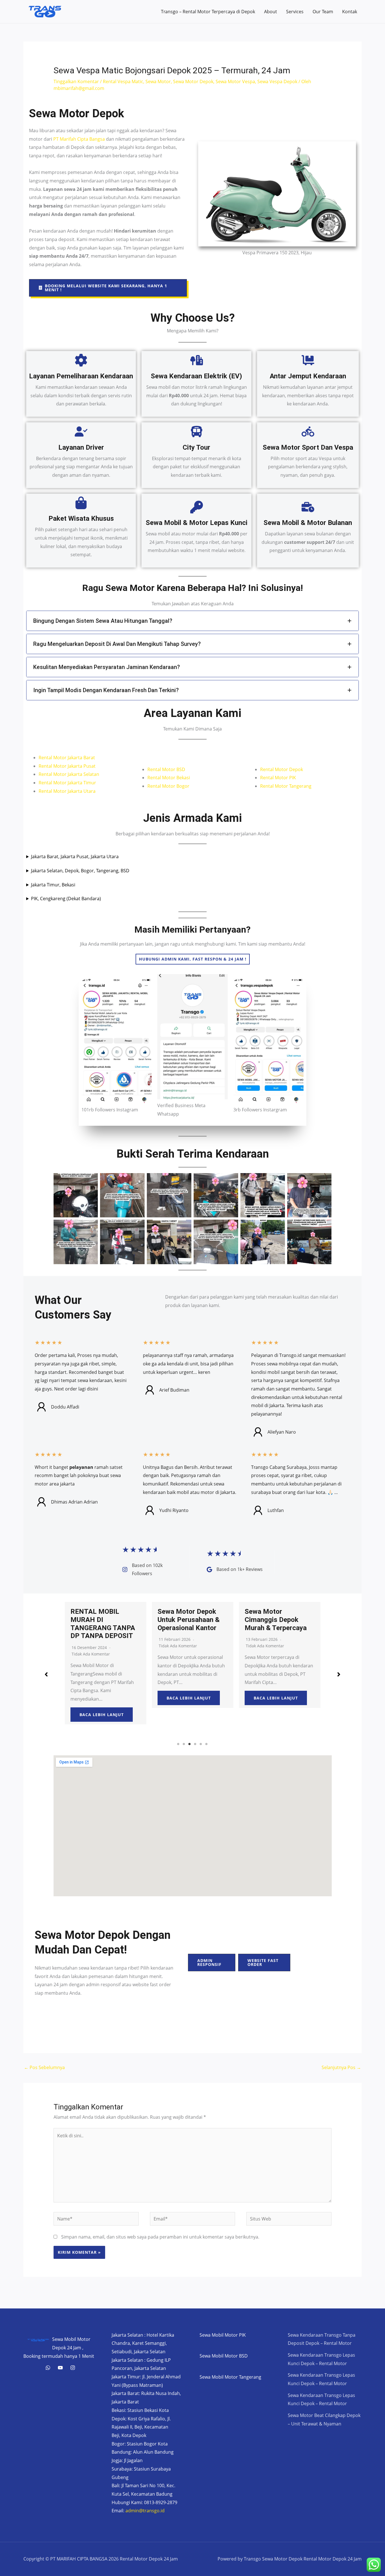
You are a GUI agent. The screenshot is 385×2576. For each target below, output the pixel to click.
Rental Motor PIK (278, 778)
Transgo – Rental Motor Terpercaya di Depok (208, 12)
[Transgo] (73, 2368)
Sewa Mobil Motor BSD (224, 2356)
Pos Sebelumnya (44, 2067)
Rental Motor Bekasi (169, 778)
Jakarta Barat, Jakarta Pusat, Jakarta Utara (75, 857)
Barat (89, 758)
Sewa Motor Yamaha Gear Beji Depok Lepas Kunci (279, 1620)
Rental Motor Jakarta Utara (67, 791)
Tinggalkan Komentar (76, 81)
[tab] (193, 621)
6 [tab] (207, 1744)
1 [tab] (178, 1744)
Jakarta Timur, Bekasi (53, 885)
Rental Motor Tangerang (286, 786)
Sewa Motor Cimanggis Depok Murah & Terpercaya (189, 1620)
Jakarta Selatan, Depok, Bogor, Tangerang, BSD (80, 871)
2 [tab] (184, 1744)
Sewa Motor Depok (193, 81)
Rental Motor (53, 758)
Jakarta (76, 758)
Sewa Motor (158, 81)
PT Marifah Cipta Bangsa (79, 139)
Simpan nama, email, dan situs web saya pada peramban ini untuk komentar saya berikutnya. (160, 2237)
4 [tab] (195, 1744)
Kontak (350, 12)
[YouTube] (60, 2368)
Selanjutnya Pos (341, 2067)
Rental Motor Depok (282, 769)
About (271, 12)
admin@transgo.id (145, 2511)
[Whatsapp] (48, 2368)
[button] (108, 288)
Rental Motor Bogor (168, 786)
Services (295, 12)
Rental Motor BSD (166, 769)
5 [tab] (201, 1744)
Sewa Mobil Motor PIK (223, 2335)
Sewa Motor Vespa (235, 81)
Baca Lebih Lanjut (102, 1698)
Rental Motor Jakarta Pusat (67, 766)
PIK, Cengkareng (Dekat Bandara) (66, 899)
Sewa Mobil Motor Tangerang (230, 2377)
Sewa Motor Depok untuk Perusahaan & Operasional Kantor (101, 1620)
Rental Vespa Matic (123, 81)
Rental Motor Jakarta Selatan (69, 774)
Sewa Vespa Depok (277, 81)
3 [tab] (190, 1744)
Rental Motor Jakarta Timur (67, 783)
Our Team (323, 12)
